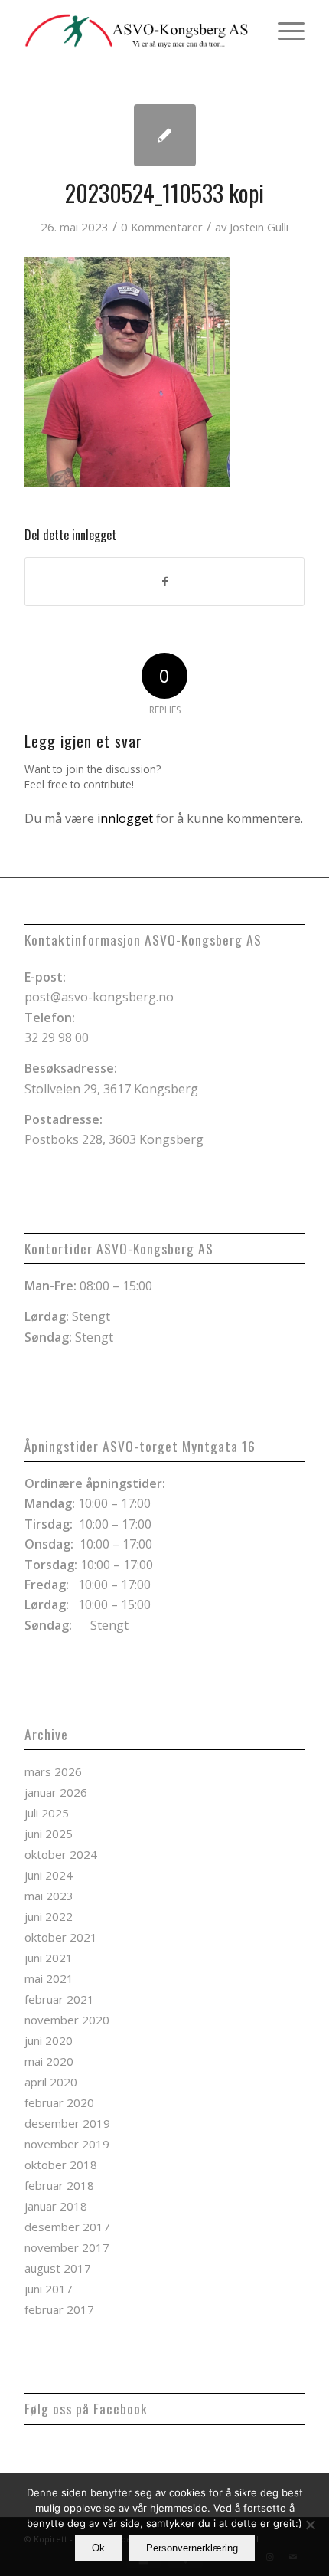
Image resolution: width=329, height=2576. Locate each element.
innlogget (125, 818)
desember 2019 (67, 2123)
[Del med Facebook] (164, 582)
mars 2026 (53, 1771)
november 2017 (67, 2247)
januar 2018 (56, 2206)
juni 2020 (49, 2040)
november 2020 (67, 2020)
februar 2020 (59, 2102)
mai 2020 (49, 2061)
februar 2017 (59, 2309)
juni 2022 (49, 1916)
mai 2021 (49, 1978)
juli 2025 (47, 1813)
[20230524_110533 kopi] (165, 135)
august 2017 (58, 2268)
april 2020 (51, 2082)
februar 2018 (59, 2185)
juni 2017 (49, 2289)
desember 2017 (67, 2227)
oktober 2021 (61, 1937)
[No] (310, 2525)
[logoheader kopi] (136, 31)
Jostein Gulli (259, 227)
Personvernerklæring (192, 2548)
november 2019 (67, 2144)
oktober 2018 (61, 2165)
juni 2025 (49, 1834)
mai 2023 (49, 1896)
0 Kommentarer (162, 227)
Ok (98, 2548)
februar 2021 (59, 1999)
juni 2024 (49, 1875)
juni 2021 (49, 1958)
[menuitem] (283, 31)
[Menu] (283, 31)
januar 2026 (56, 1792)
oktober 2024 (61, 1854)
